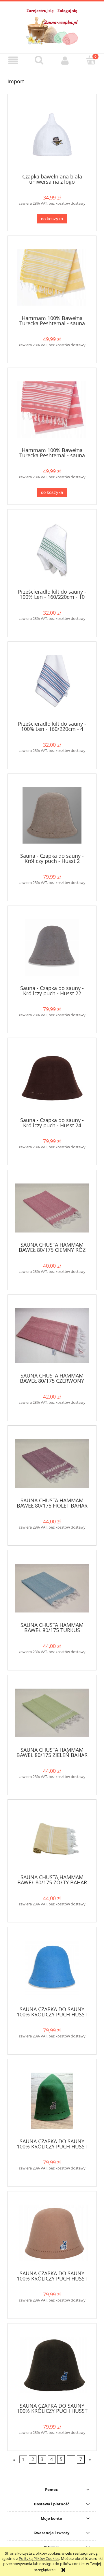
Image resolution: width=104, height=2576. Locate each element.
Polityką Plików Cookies (39, 2558)
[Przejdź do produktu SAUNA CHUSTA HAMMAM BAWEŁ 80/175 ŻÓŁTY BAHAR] (52, 1839)
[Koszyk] (91, 60)
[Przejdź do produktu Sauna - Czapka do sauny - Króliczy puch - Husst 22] (52, 948)
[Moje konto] (65, 60)
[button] (13, 60)
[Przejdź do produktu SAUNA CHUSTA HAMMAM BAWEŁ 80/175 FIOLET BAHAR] (52, 1464)
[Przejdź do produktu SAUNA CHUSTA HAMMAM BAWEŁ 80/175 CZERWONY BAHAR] (52, 1336)
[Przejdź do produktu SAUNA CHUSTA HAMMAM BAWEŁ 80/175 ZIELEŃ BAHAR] (52, 1713)
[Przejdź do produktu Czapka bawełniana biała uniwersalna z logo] (52, 136)
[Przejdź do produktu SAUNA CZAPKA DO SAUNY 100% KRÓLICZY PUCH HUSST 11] (52, 2233)
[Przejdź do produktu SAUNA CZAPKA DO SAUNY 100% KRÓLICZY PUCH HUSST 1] (52, 1969)
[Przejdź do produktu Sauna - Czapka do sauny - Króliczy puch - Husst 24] (52, 1080)
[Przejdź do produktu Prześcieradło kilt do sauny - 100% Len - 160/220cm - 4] (52, 683)
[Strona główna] (52, 30)
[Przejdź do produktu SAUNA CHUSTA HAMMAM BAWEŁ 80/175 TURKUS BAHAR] (52, 1588)
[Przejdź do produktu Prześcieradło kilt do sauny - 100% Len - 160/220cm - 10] (52, 551)
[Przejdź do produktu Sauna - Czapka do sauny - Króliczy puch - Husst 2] (52, 815)
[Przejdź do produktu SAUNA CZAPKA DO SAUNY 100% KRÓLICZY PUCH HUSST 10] (52, 2101)
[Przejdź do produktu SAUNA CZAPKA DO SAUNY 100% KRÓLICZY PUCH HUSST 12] (52, 2365)
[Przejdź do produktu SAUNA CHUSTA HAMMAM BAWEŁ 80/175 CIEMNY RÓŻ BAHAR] (52, 1208)
